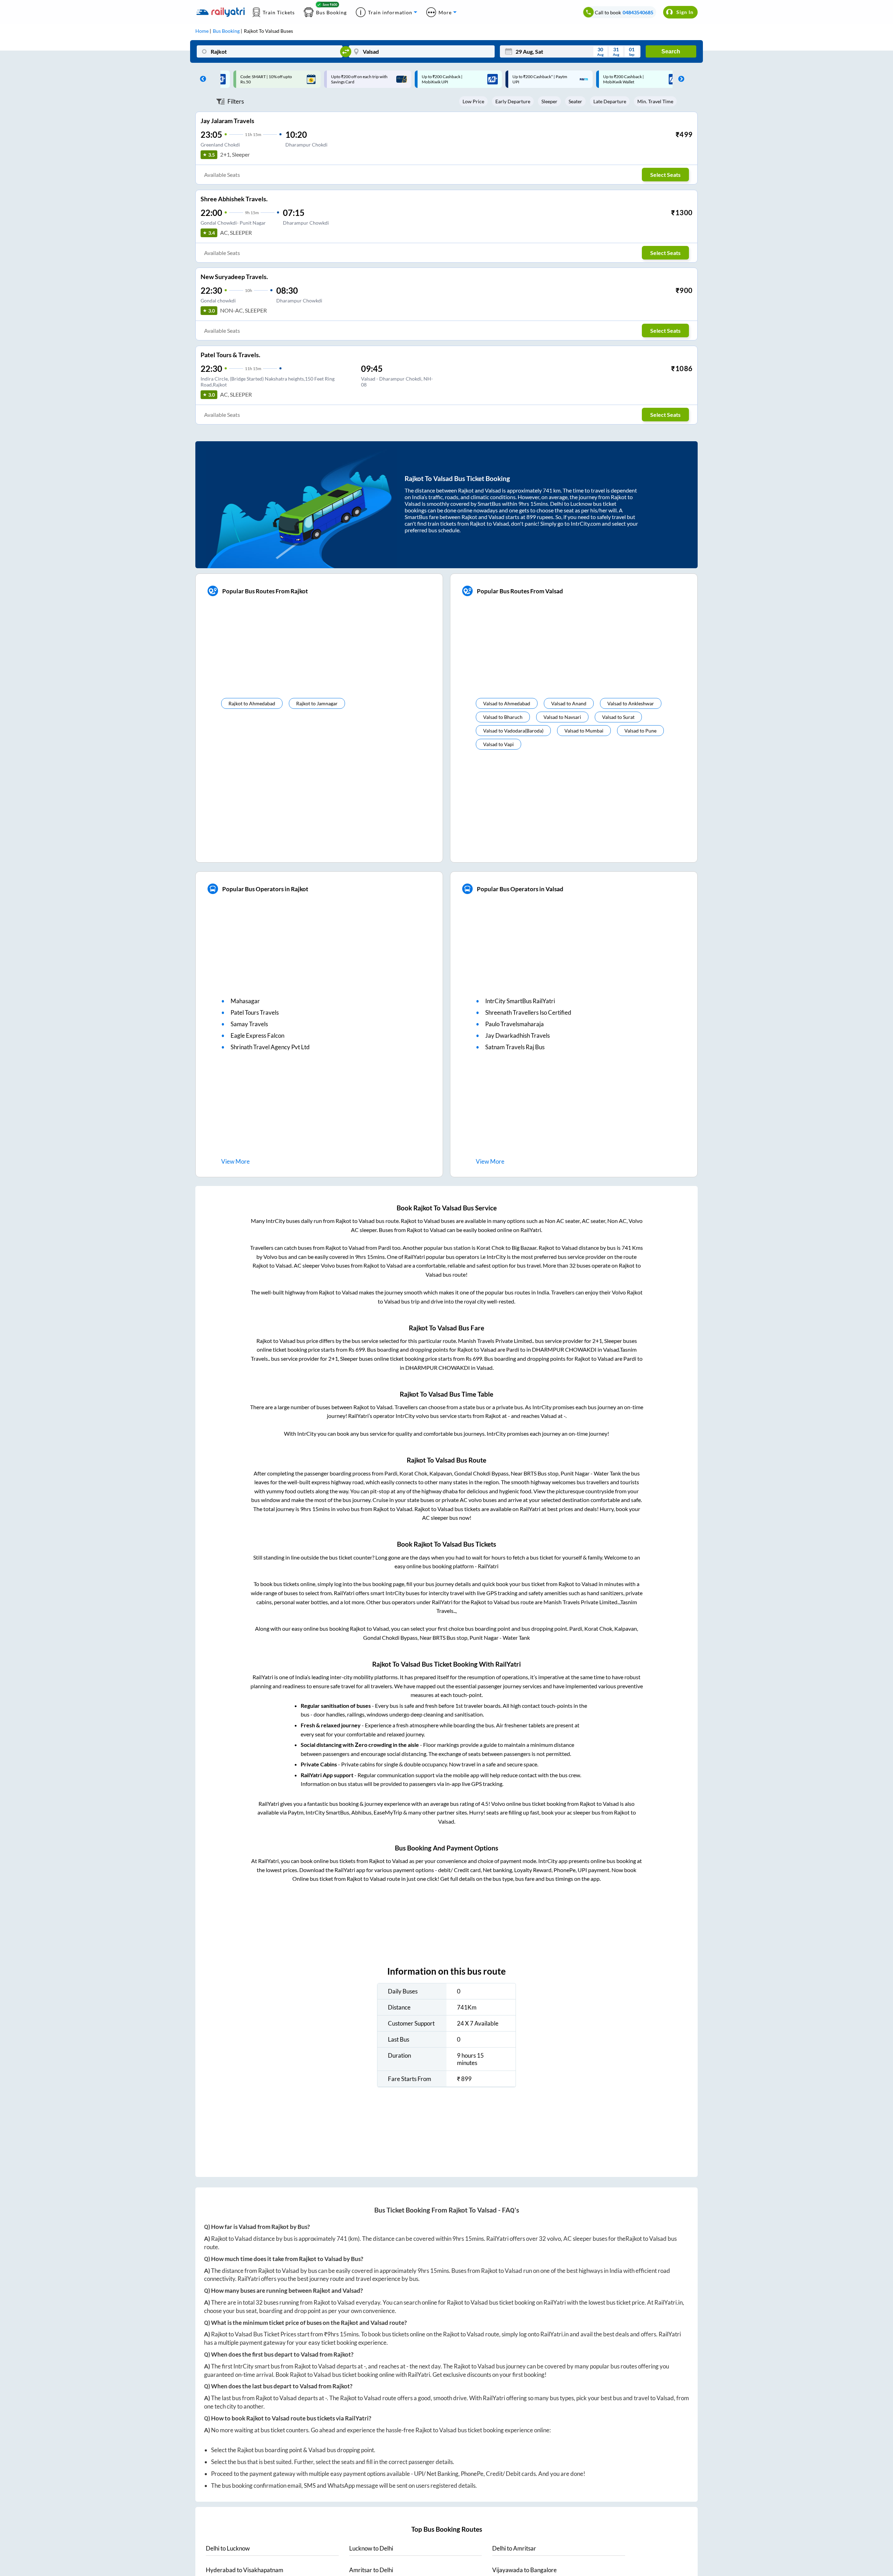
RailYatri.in (669, 2302)
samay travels (249, 1024)
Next (680, 79)
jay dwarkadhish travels (517, 1035)
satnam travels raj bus (515, 1047)
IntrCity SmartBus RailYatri (520, 1001)
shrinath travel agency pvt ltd (270, 1047)
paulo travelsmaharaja (515, 1024)
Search (671, 51)
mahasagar (245, 1001)
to (228, 2548)
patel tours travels (255, 1012)
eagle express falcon (257, 1035)
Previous (201, 79)
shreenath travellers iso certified (528, 1012)
